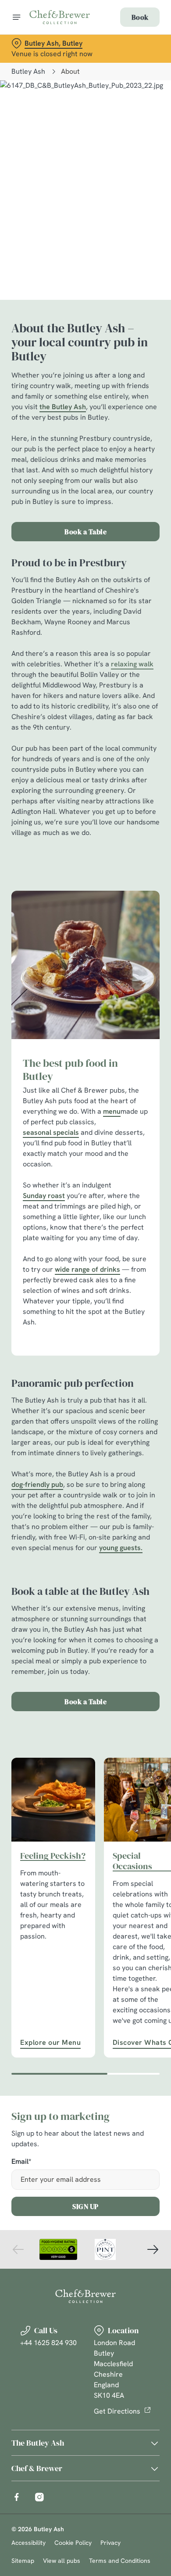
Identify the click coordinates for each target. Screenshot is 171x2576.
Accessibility (28, 2543)
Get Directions (117, 2411)
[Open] (17, 17)
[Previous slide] (18, 2249)
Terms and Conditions (120, 2561)
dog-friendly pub (37, 1484)
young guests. (121, 1548)
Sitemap (23, 2561)
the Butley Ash (63, 407)
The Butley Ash (38, 2443)
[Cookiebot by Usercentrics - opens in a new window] (123, 1122)
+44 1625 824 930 (48, 2343)
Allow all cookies (85, 1418)
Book (140, 17)
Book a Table (85, 532)
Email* (21, 2162)
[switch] (148, 1300)
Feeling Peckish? (53, 1856)
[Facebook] (17, 2497)
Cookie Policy (73, 2543)
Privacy (110, 2543)
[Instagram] (39, 2497)
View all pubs (62, 2561)
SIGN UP (85, 2206)
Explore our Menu (53, 1800)
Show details (124, 1390)
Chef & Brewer (37, 2468)
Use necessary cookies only (85, 1447)
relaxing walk (132, 664)
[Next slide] (153, 2249)
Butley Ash (28, 71)
